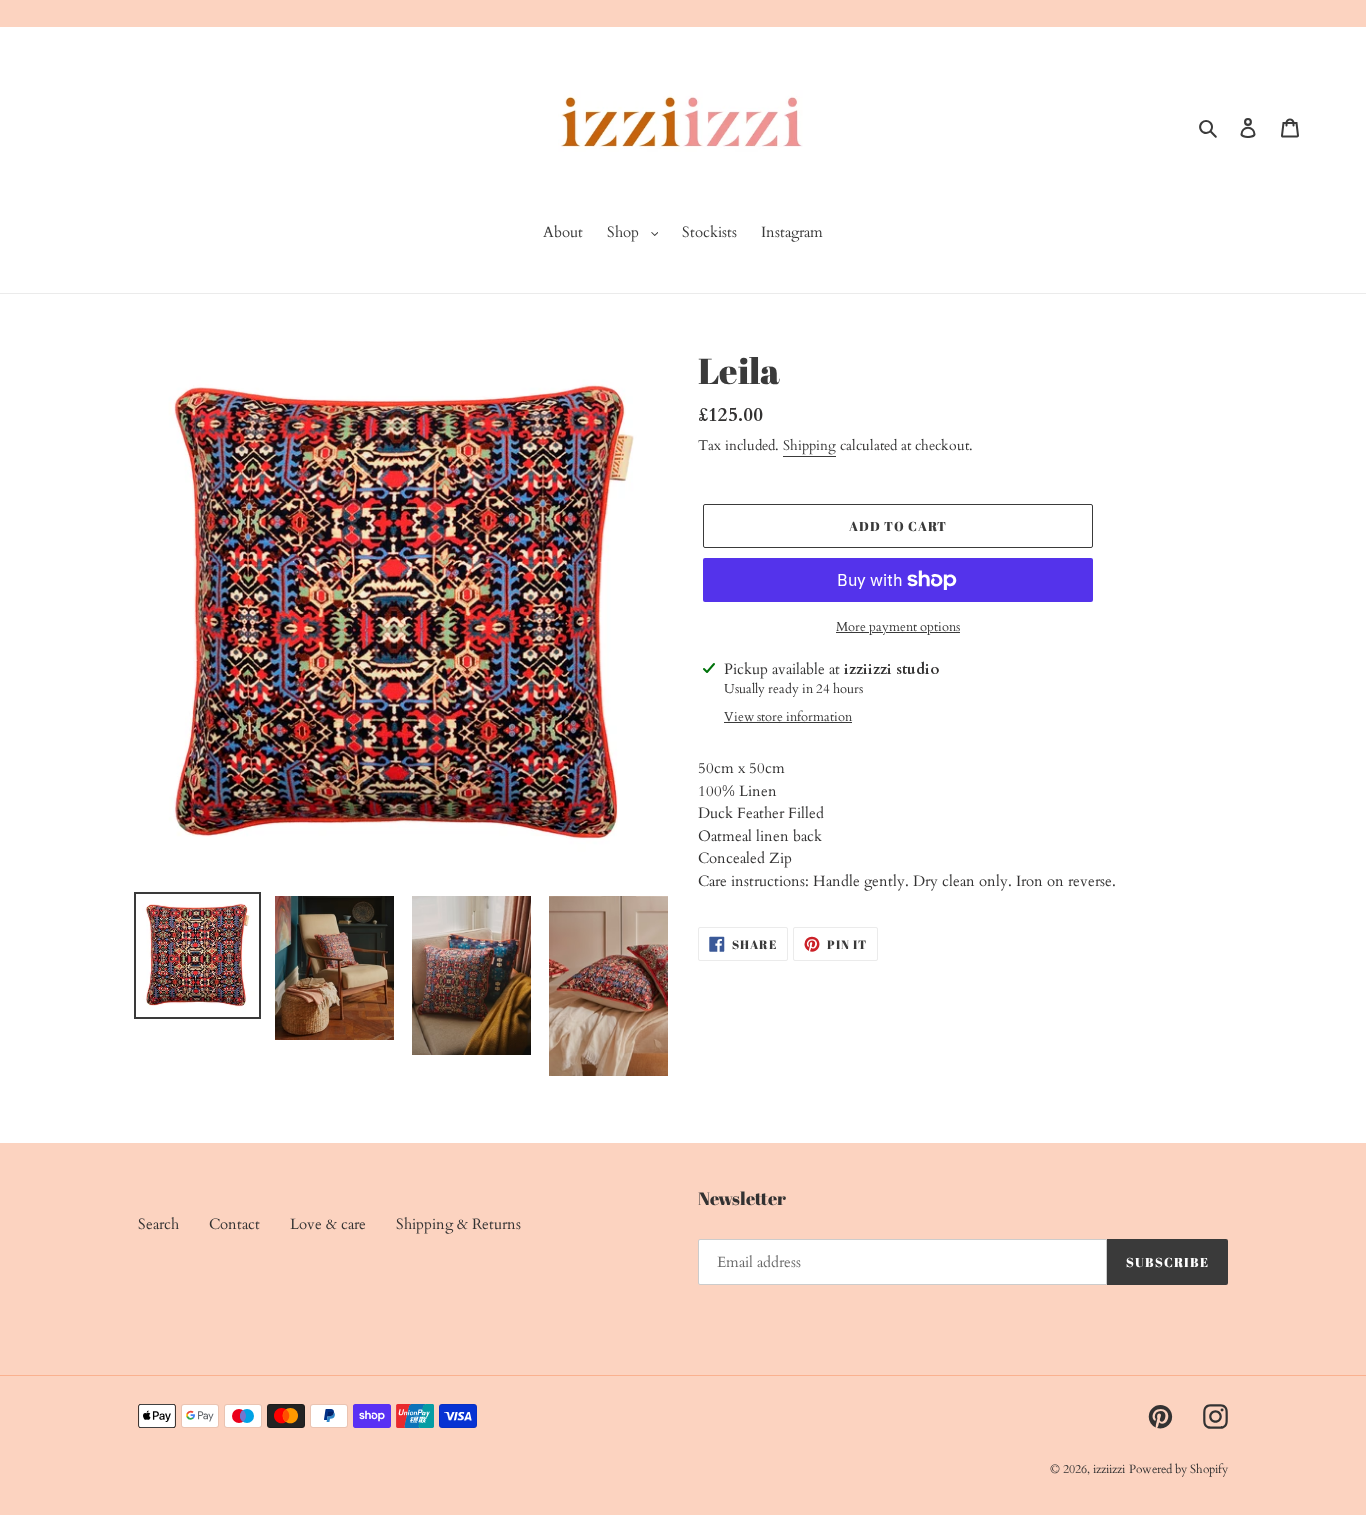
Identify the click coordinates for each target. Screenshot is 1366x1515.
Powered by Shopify (1178, 1469)
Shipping (809, 445)
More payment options (898, 627)
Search (158, 1224)
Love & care (328, 1224)
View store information (788, 717)
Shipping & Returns (458, 1224)
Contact (234, 1224)
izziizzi (1109, 1469)
